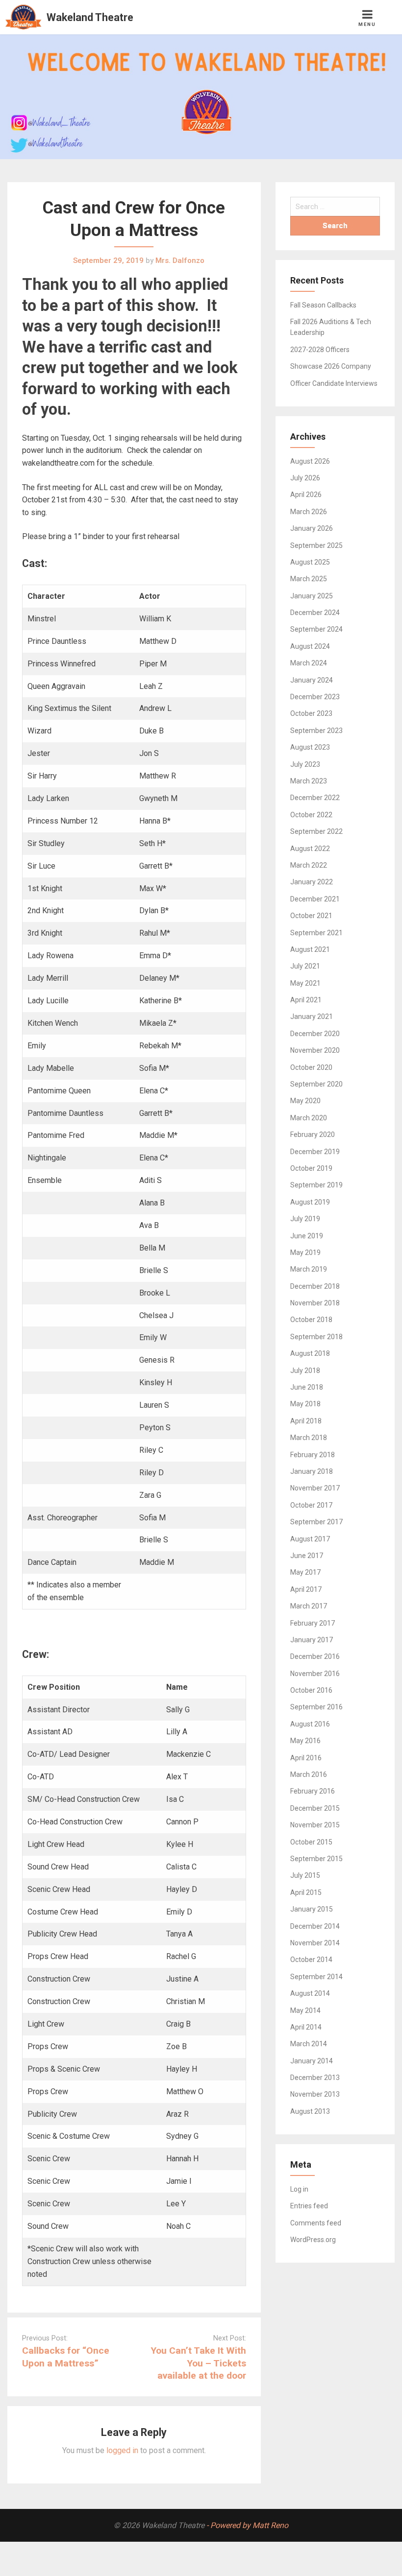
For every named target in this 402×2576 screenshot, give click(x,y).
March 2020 (309, 1118)
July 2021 (305, 966)
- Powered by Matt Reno (247, 2525)
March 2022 (309, 865)
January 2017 (312, 1640)
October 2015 (311, 1842)
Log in (299, 2189)
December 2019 (315, 1152)
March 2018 (309, 1438)
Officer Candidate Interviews (334, 383)
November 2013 (315, 2094)
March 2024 (309, 663)
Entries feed (309, 2206)
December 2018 (315, 1286)
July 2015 (305, 1875)
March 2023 (309, 781)
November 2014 (315, 1943)
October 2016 (311, 1690)
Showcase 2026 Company (331, 366)
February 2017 (313, 1623)
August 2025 (310, 562)
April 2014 (306, 2027)
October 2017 (311, 1505)
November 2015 (315, 1825)
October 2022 (311, 815)
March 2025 (309, 579)
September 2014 (316, 1977)
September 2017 (316, 1522)
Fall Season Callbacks (323, 305)
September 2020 (316, 1084)
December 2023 (315, 697)
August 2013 (310, 2111)
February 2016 (313, 1791)
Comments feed (316, 2223)
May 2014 (305, 2010)
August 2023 (310, 747)
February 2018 (313, 1455)
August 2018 (310, 1353)
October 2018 (311, 1320)
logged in (122, 2450)
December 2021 (315, 899)
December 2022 (315, 798)
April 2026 (306, 495)
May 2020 (305, 1101)
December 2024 (315, 613)
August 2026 (310, 461)
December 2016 (315, 1656)
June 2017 (307, 1556)
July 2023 (305, 764)
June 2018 (307, 1387)
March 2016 (309, 1774)
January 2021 (312, 1016)
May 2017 (305, 1572)
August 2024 (310, 646)
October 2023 (311, 713)
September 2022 (316, 831)
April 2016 (306, 1758)
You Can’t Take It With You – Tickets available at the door (198, 2363)
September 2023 (316, 731)
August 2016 (310, 1724)
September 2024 (316, 629)
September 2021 (316, 933)
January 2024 (312, 680)
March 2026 (309, 512)
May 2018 (305, 1404)
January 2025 (312, 596)
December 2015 (315, 1808)
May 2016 (305, 1741)
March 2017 (309, 1606)
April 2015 (306, 1892)
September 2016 (316, 1707)
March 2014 (309, 2044)
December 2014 (315, 1926)
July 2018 (305, 1371)
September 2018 (316, 1337)
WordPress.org (313, 2240)
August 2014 (310, 1993)
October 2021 (311, 916)
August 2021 (310, 949)
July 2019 (305, 1219)
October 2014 (311, 1960)
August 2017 (310, 1539)
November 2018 (315, 1303)
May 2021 (305, 983)
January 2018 (312, 1471)
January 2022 (312, 882)
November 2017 (315, 1488)
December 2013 (315, 2078)
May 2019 (305, 1253)
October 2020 (311, 1067)
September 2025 (316, 545)
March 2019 (309, 1269)
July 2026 (305, 478)
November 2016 (315, 1674)
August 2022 (310, 849)
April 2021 (306, 1000)
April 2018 (306, 1421)
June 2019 (307, 1236)
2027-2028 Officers (320, 350)
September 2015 (316, 1859)
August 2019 (310, 1202)
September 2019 (316, 1185)
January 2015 (312, 1909)
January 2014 (312, 2061)
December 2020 (315, 1034)
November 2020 (315, 1050)
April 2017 (306, 1589)
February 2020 (313, 1134)
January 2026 (312, 528)
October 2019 (311, 1168)
